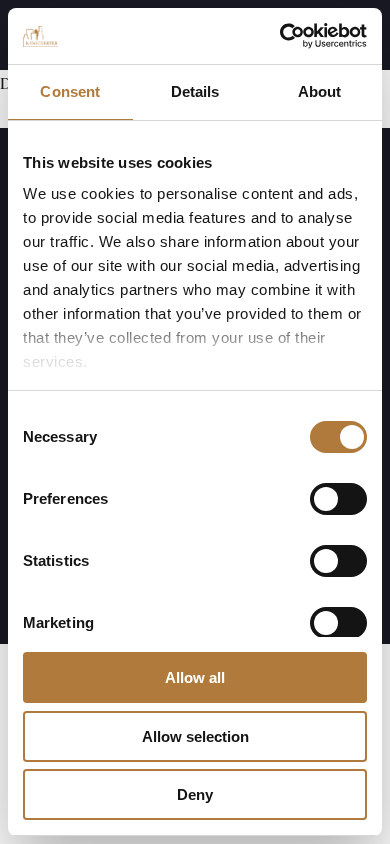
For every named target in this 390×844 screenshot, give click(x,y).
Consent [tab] (70, 91)
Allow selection (195, 736)
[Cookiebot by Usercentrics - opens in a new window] (280, 36)
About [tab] (320, 91)
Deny (195, 794)
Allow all (195, 677)
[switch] (338, 499)
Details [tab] (195, 91)
